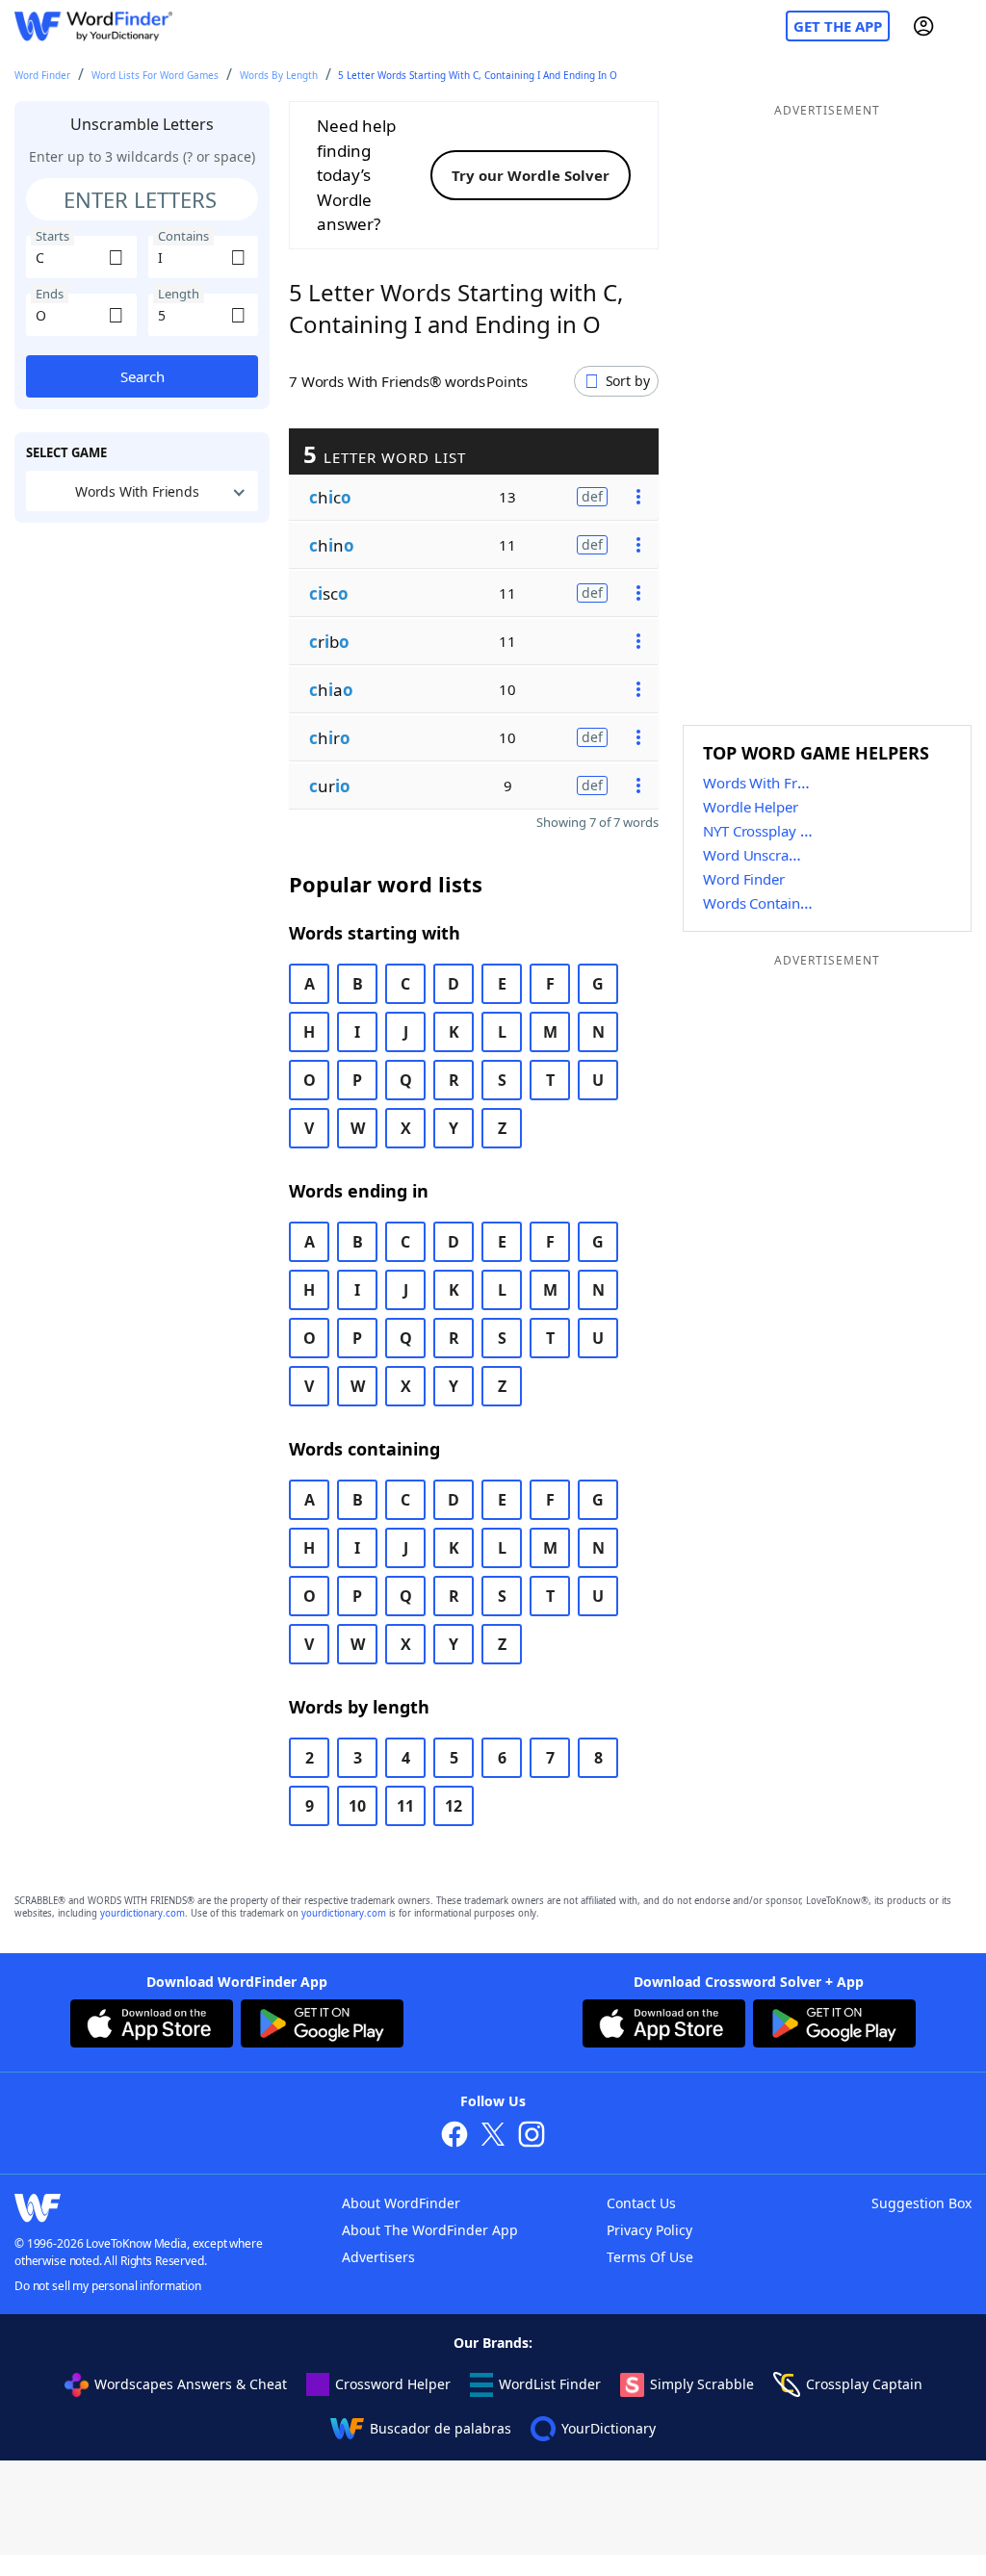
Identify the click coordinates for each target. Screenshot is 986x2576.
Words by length (279, 75)
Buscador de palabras (441, 2428)
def (592, 496)
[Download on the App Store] (152, 2026)
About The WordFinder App (430, 2230)
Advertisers (378, 2257)
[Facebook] (454, 2137)
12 (454, 1806)
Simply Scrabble (702, 2384)
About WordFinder (401, 2203)
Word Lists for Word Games (155, 75)
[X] (493, 2137)
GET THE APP (838, 26)
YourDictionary (609, 2428)
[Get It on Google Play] (322, 2026)
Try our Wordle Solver (531, 175)
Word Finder (42, 75)
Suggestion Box (921, 2203)
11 (405, 1806)
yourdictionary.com (143, 1913)
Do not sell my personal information (108, 2286)
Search (143, 376)
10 (357, 1806)
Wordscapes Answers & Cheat (191, 2384)
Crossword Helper (393, 2384)
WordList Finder (550, 2384)
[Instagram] (532, 2137)
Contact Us (641, 2203)
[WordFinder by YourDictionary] (93, 26)
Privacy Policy (649, 2230)
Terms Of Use (650, 2257)
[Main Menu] (964, 26)
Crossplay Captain (864, 2384)
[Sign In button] (923, 26)
